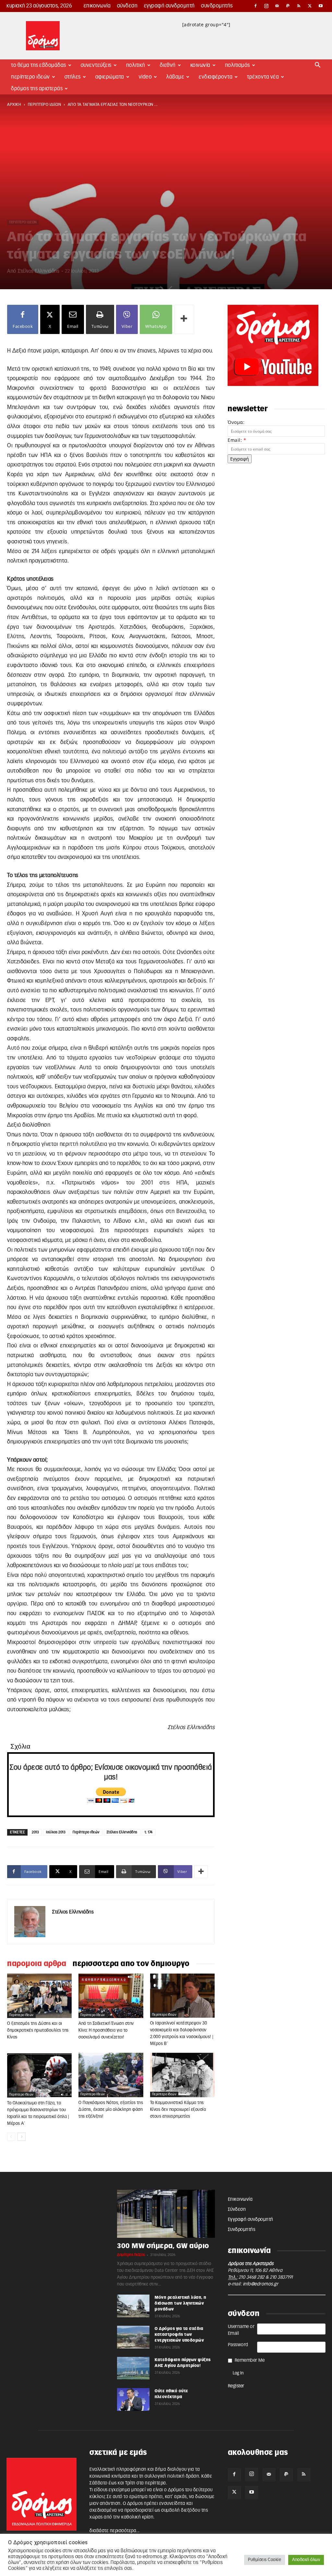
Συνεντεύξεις (96, 65)
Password (238, 2345)
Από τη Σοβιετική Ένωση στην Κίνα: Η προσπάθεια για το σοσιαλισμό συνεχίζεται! (106, 2031)
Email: (237, 440)
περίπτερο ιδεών (45, 105)
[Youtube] (321, 6)
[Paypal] (288, 6)
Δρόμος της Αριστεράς (37, 89)
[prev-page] (11, 2137)
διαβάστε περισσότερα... (115, 2531)
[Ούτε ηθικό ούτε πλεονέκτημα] (133, 2399)
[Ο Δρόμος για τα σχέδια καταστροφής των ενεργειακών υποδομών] (133, 2337)
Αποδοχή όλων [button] (306, 2560)
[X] (310, 6)
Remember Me (250, 2360)
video (145, 77)
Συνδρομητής (217, 6)
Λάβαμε (175, 77)
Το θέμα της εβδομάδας (39, 65)
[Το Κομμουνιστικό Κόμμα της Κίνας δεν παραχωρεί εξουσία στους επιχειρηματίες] (182, 2075)
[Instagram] (267, 6)
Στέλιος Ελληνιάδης (39, 271)
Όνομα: (236, 422)
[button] (318, 66)
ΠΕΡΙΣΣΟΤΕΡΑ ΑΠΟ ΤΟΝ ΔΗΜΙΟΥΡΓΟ (131, 1964)
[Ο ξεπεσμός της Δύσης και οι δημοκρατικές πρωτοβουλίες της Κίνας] (39, 1996)
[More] (184, 319)
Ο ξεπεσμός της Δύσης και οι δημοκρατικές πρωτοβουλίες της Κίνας (38, 2031)
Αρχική (14, 105)
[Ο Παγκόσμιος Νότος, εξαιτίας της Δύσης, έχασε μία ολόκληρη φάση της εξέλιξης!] (111, 2075)
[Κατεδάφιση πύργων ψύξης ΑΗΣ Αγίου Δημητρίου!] (133, 2368)
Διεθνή (168, 65)
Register (236, 2386)
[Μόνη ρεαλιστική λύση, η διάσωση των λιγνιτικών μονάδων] (133, 2306)
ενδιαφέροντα (216, 77)
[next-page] (22, 2137)
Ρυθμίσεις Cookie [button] (265, 2560)
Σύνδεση (127, 6)
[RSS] (299, 6)
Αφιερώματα (110, 77)
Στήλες (73, 77)
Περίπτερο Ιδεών (30, 77)
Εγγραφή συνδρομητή (169, 6)
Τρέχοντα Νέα (263, 77)
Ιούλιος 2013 (56, 1832)
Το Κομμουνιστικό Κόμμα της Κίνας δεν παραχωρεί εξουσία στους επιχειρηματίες (178, 2110)
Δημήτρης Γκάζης (131, 2255)
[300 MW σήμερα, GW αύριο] (166, 2214)
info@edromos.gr (261, 2284)
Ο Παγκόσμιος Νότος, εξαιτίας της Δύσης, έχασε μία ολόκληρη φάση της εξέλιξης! (111, 2110)
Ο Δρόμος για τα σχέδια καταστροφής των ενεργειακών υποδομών (179, 2334)
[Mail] (277, 6)
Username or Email (241, 2330)
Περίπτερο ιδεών (86, 1832)
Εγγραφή (240, 459)
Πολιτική (136, 65)
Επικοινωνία (97, 6)
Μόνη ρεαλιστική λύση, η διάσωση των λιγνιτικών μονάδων (181, 2303)
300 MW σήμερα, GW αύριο (163, 2246)
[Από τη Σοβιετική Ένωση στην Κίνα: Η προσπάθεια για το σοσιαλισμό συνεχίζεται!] (111, 1996)
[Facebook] (255, 6)
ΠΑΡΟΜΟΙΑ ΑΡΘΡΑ (37, 1964)
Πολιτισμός (237, 65)
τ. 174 (149, 1832)
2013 (35, 1832)
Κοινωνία (200, 65)
